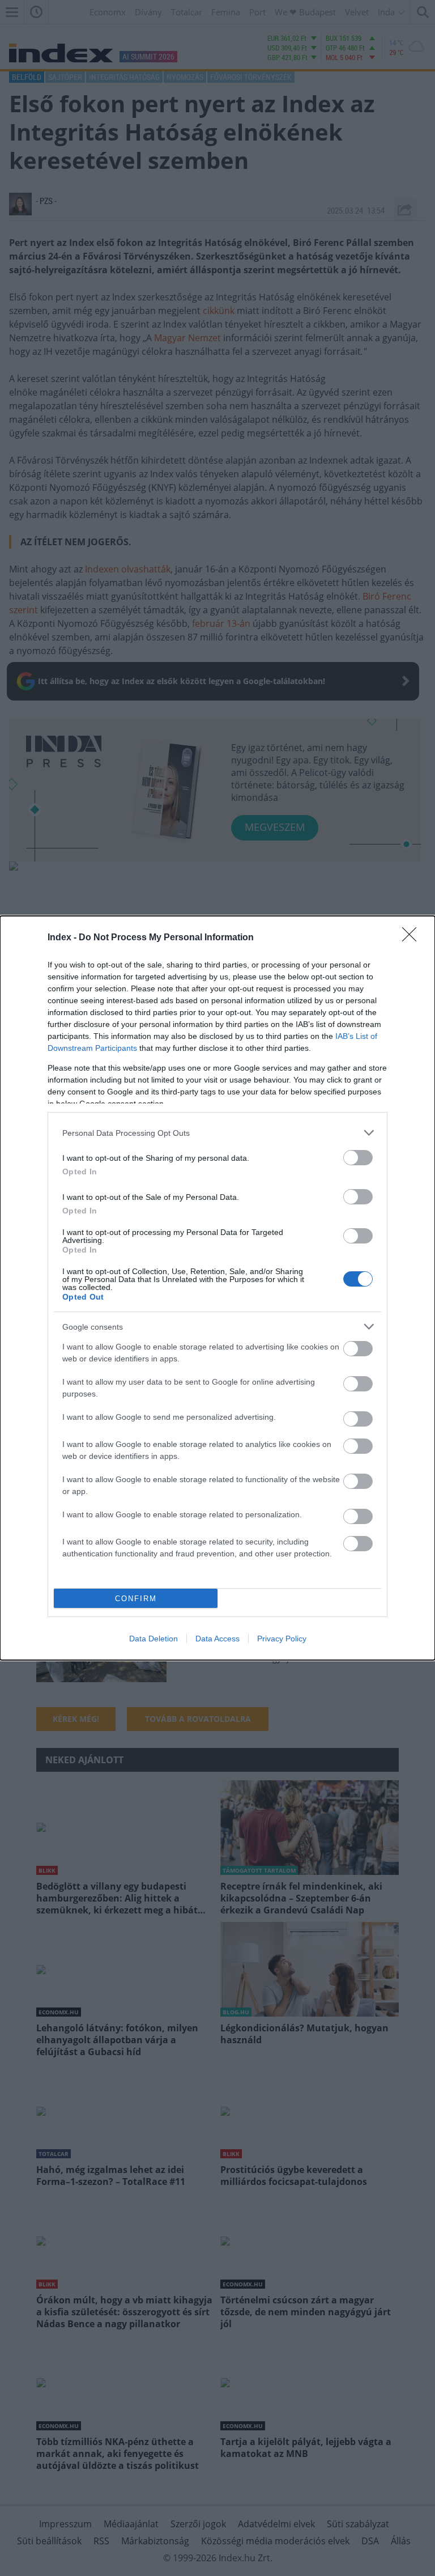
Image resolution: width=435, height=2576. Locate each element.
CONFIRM (136, 1599)
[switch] (358, 1158)
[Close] (413, 938)
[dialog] (217, 1288)
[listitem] (217, 1133)
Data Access (217, 1639)
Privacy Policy (282, 1639)
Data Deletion (153, 1639)
